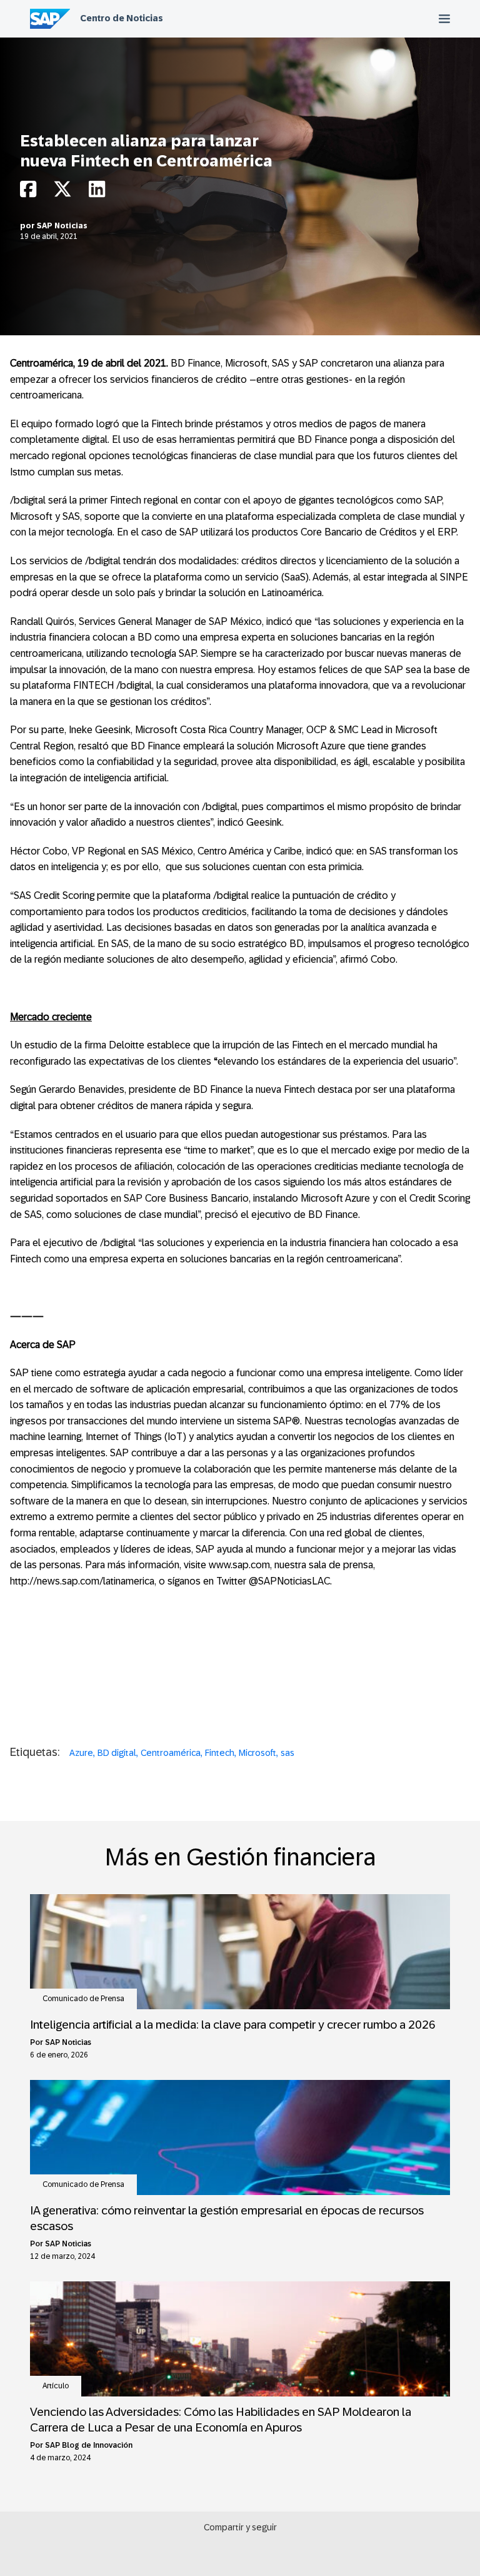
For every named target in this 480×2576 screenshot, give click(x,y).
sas (287, 1753)
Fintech (220, 1753)
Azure (81, 1753)
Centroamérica (171, 1753)
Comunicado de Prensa (83, 1999)
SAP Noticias (62, 226)
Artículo (56, 2386)
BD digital (117, 1753)
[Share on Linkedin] (97, 192)
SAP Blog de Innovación (89, 2445)
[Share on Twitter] (62, 192)
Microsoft (257, 1753)
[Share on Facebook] (28, 192)
